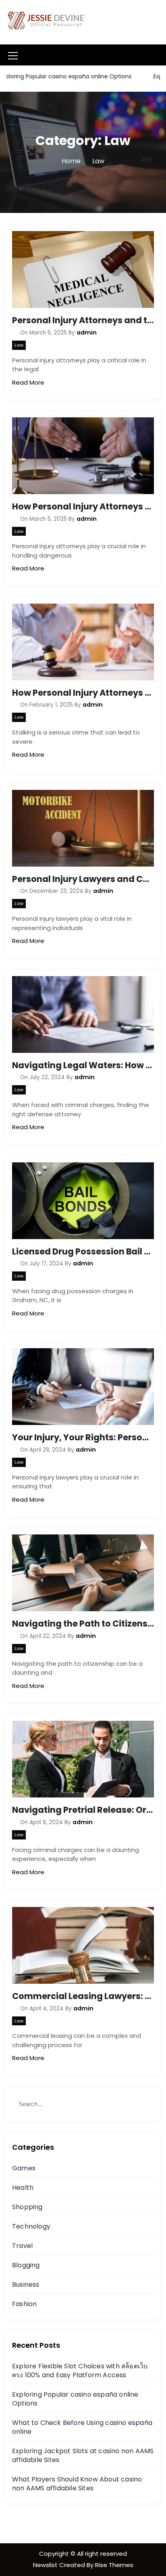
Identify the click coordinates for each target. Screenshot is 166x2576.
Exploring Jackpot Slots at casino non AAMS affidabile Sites (83, 2455)
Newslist (46, 2565)
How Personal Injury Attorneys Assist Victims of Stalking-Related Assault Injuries (83, 693)
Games (24, 2168)
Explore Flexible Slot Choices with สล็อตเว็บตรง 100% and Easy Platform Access (80, 2371)
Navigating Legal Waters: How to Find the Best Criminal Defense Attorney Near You (83, 1065)
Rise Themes (114, 2565)
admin (87, 333)
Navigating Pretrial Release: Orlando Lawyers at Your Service (83, 1810)
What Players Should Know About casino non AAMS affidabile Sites (77, 2484)
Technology (31, 2226)
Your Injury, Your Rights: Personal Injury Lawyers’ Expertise (83, 1437)
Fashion (24, 2304)
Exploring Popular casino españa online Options (75, 2399)
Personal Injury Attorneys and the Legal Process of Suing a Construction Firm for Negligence (83, 320)
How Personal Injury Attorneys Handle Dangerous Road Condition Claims (83, 506)
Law (19, 345)
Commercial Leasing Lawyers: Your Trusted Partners (83, 1996)
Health (23, 2188)
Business (26, 2285)
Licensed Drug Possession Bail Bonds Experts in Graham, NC (83, 1251)
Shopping (27, 2207)
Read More (28, 382)
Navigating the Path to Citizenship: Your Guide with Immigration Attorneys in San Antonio (83, 1624)
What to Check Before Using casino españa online (82, 2427)
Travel (22, 2246)
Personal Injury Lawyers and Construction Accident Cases (83, 879)
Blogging (26, 2265)
